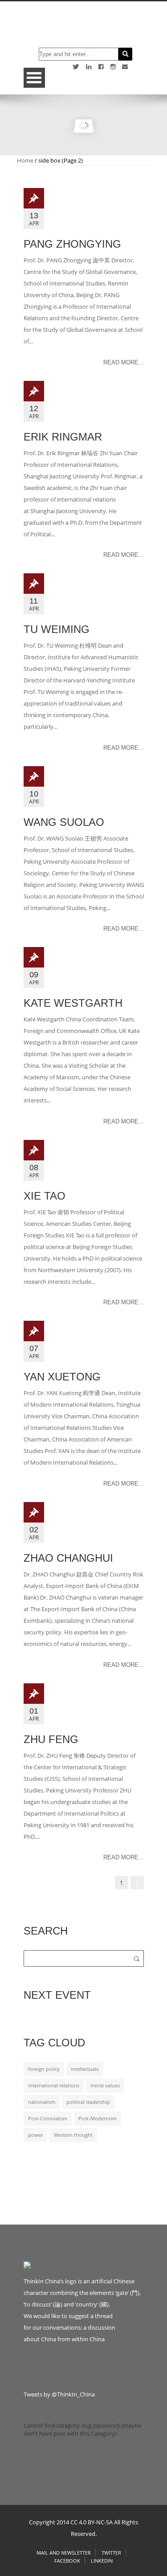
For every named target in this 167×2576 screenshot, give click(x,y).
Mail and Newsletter (64, 2553)
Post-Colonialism (48, 2119)
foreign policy (44, 2069)
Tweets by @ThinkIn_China (59, 2394)
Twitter (111, 2553)
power (35, 2135)
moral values (105, 2086)
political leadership (88, 2102)
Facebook (67, 2561)
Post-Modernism (98, 2119)
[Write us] (125, 67)
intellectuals (85, 2069)
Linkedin (102, 2561)
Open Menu (34, 78)
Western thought (73, 2135)
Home (25, 160)
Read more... (124, 362)
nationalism (42, 2102)
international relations (54, 2086)
